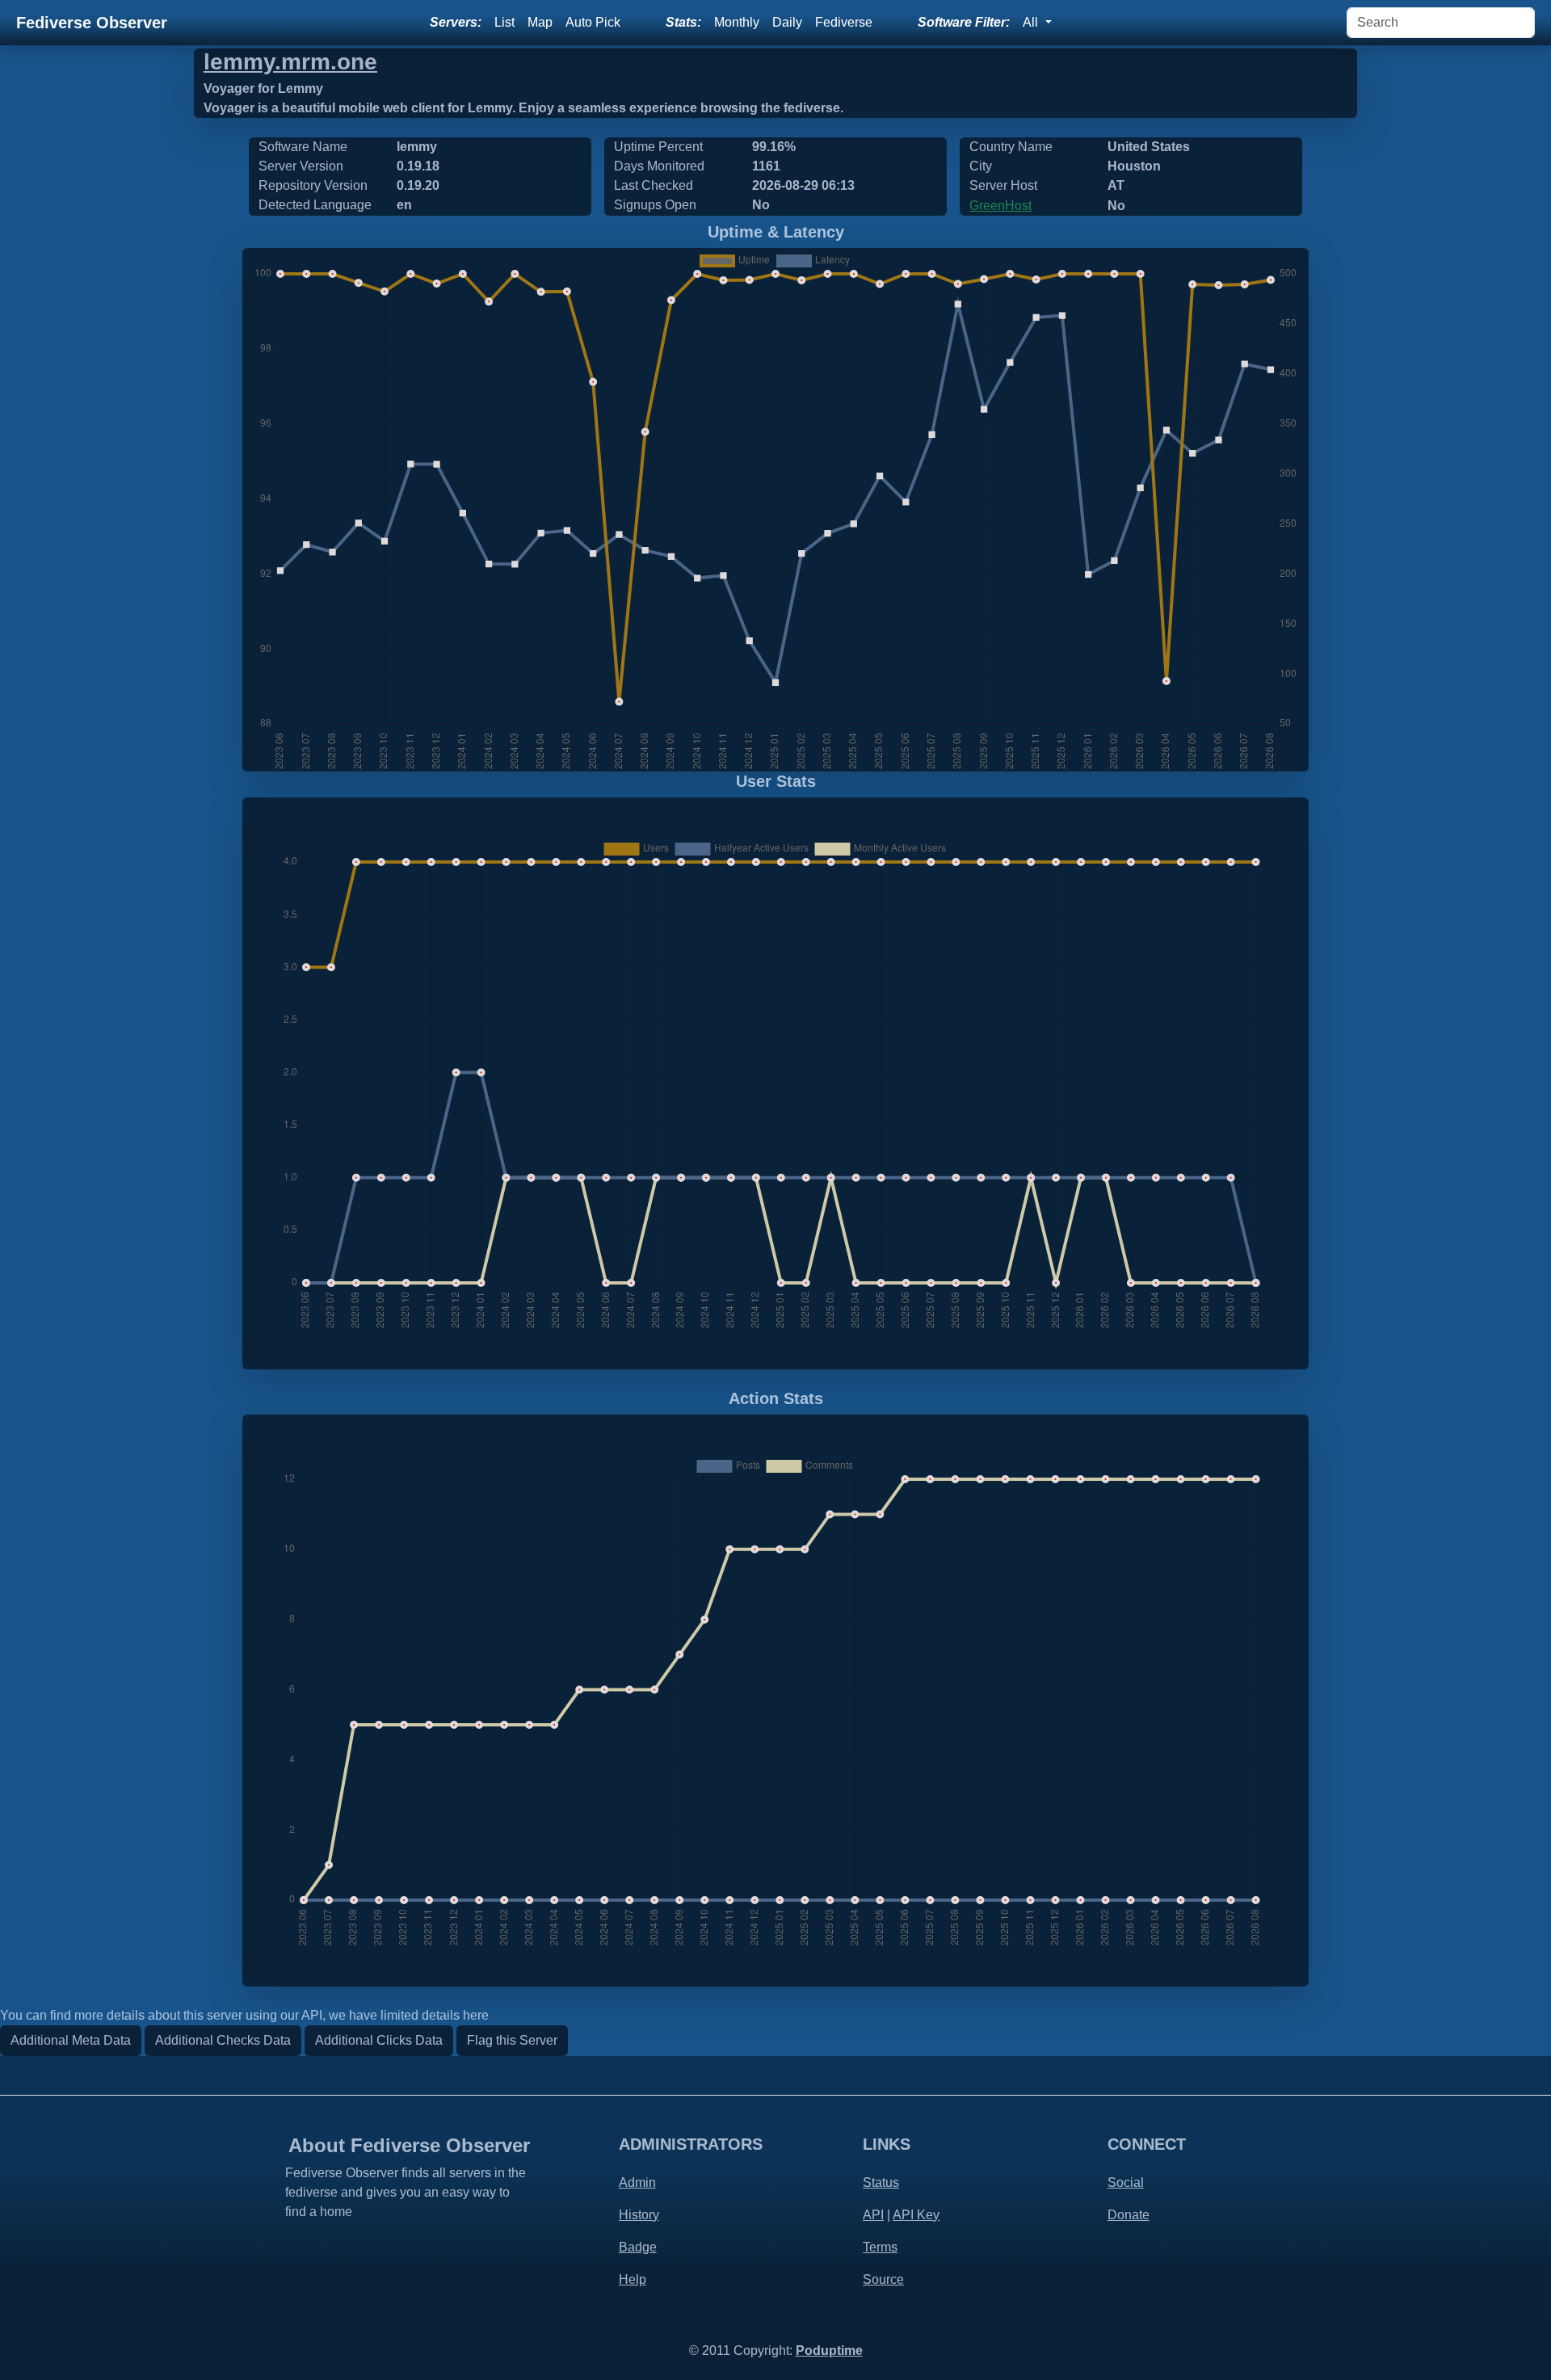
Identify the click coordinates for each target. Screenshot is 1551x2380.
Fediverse (844, 22)
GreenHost (1000, 206)
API (873, 2215)
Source (883, 2279)
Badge (638, 2247)
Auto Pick (593, 22)
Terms (880, 2247)
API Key (916, 2215)
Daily (787, 22)
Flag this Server (512, 2040)
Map (540, 22)
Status (881, 2182)
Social (1126, 2182)
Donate (1129, 2215)
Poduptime (829, 2351)
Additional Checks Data (223, 2040)
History (639, 2215)
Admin (637, 2182)
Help (633, 2279)
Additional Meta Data (71, 2040)
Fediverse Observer (92, 23)
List (504, 22)
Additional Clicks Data (379, 2040)
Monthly (737, 22)
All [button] (1032, 22)
